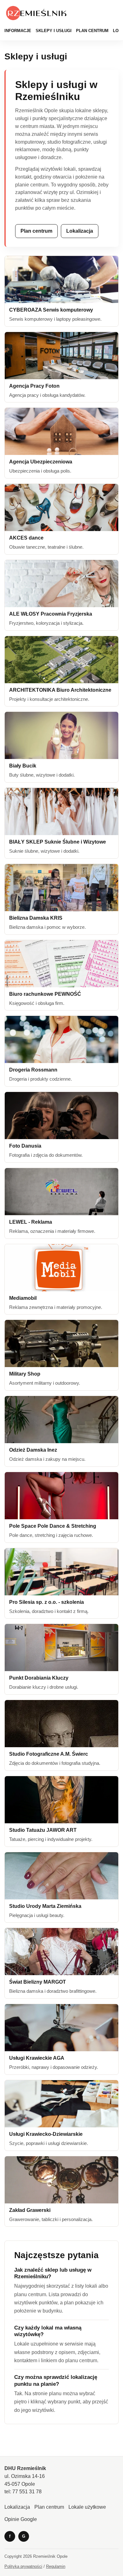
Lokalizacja (80, 231)
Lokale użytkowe (87, 2507)
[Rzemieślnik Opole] (37, 13)
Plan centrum (92, 31)
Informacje (18, 31)
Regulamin (56, 2566)
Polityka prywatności (23, 2566)
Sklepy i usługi (54, 31)
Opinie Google (21, 2519)
